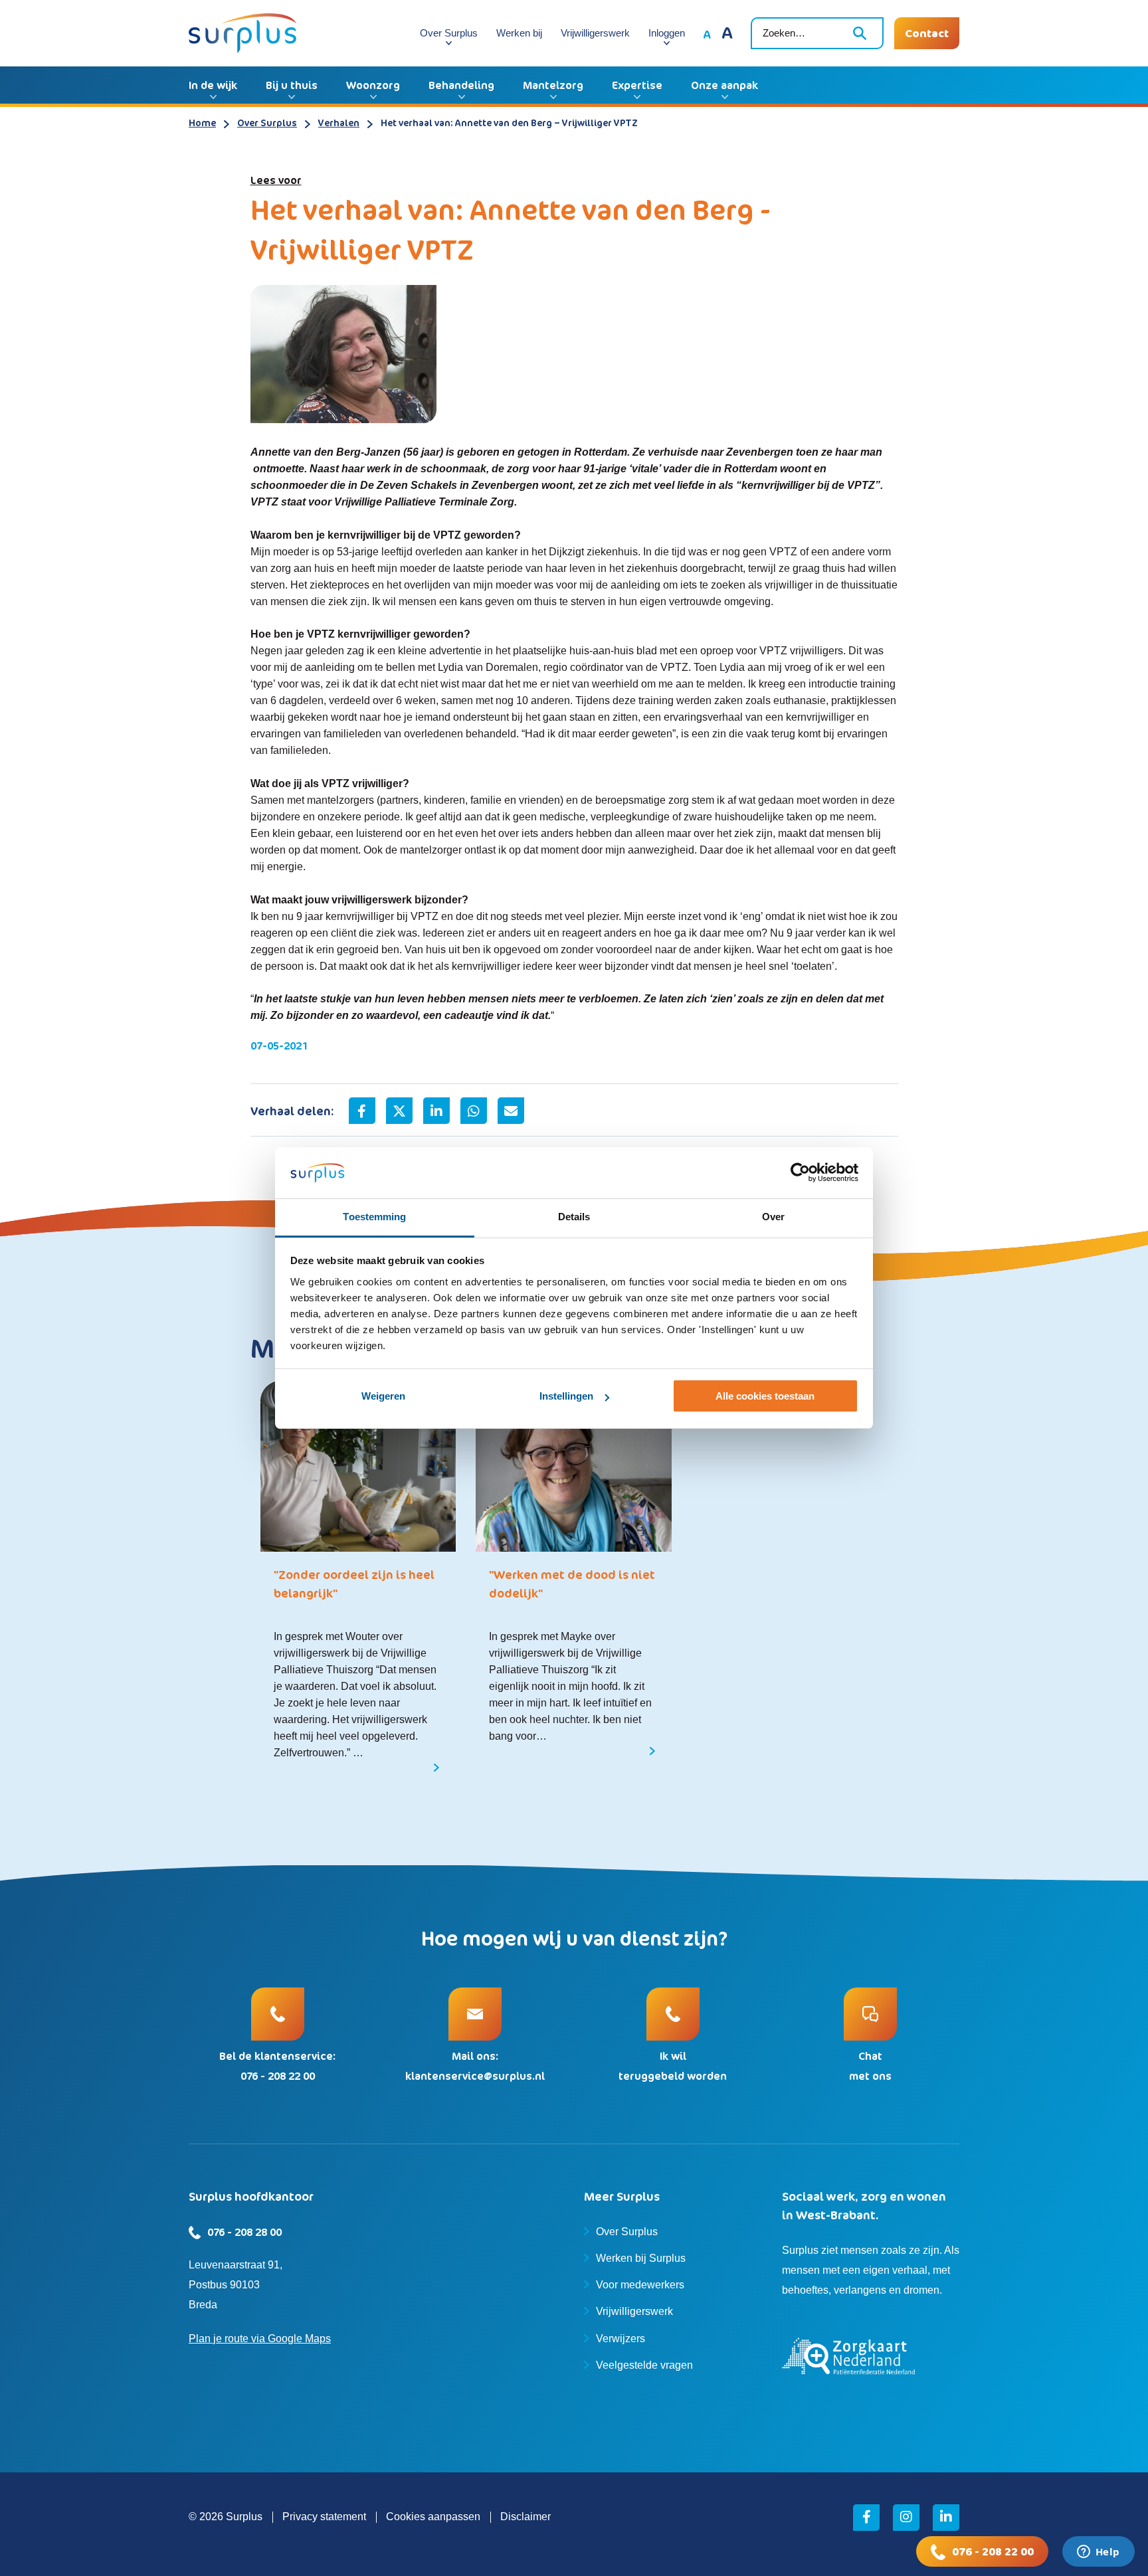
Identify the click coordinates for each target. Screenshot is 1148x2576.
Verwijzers (621, 2339)
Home (202, 123)
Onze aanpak (724, 85)
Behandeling (461, 85)
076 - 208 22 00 (993, 2551)
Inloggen (667, 33)
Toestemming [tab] (374, 1217)
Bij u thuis (292, 85)
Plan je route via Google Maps (260, 2339)
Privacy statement (324, 2517)
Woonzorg (373, 85)
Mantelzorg (553, 85)
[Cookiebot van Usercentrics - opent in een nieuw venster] (800, 1173)
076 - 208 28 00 (244, 2232)
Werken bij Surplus (641, 2258)
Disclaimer (526, 2517)
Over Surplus (449, 33)
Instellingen (566, 1396)
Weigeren (383, 1396)
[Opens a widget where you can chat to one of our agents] (1098, 2553)
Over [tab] (773, 1217)
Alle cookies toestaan (765, 1396)
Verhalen (339, 123)
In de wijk (213, 85)
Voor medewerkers (640, 2285)
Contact (927, 33)
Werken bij (519, 33)
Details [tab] (574, 1217)
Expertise (637, 85)
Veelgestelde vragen (644, 2365)
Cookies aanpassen (433, 2517)
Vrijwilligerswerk (595, 33)
